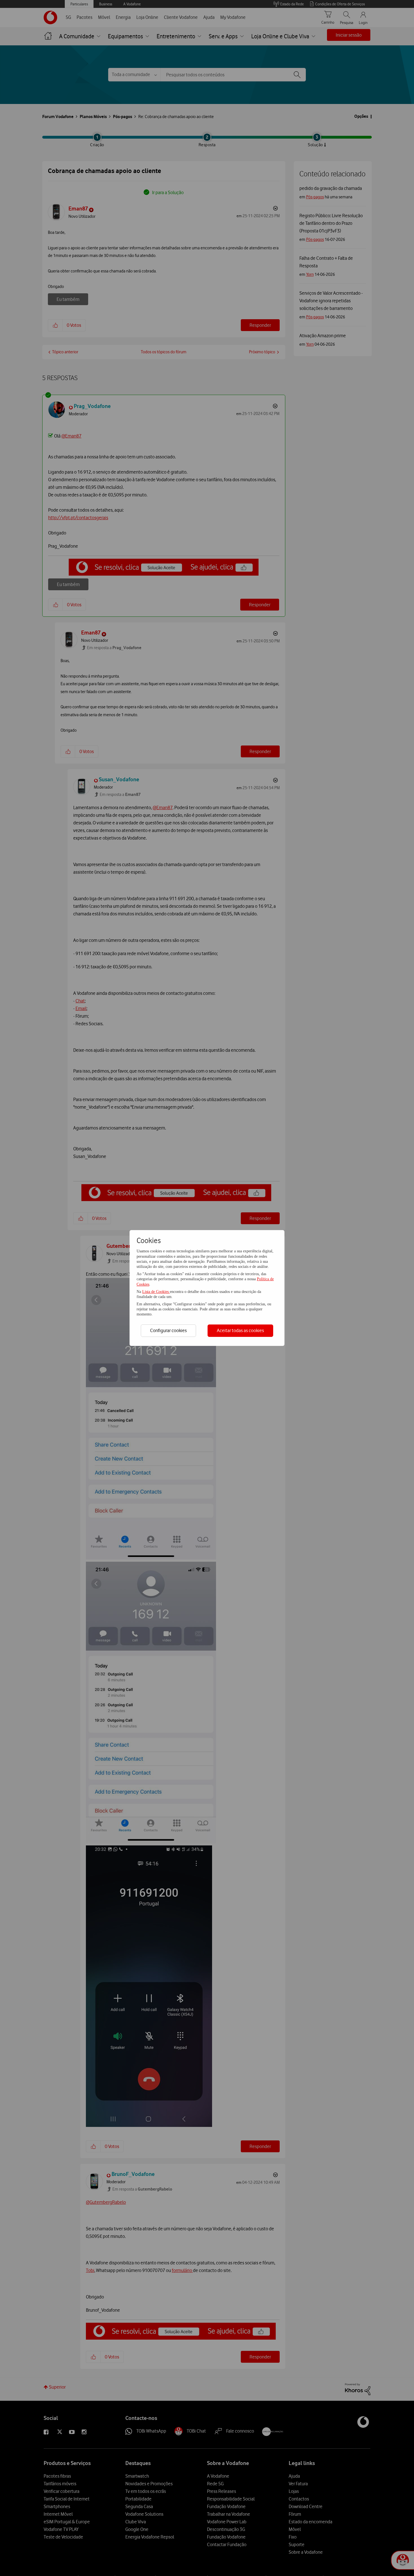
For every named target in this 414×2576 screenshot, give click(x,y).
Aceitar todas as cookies (240, 1330)
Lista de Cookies (156, 1292)
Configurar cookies (168, 1330)
